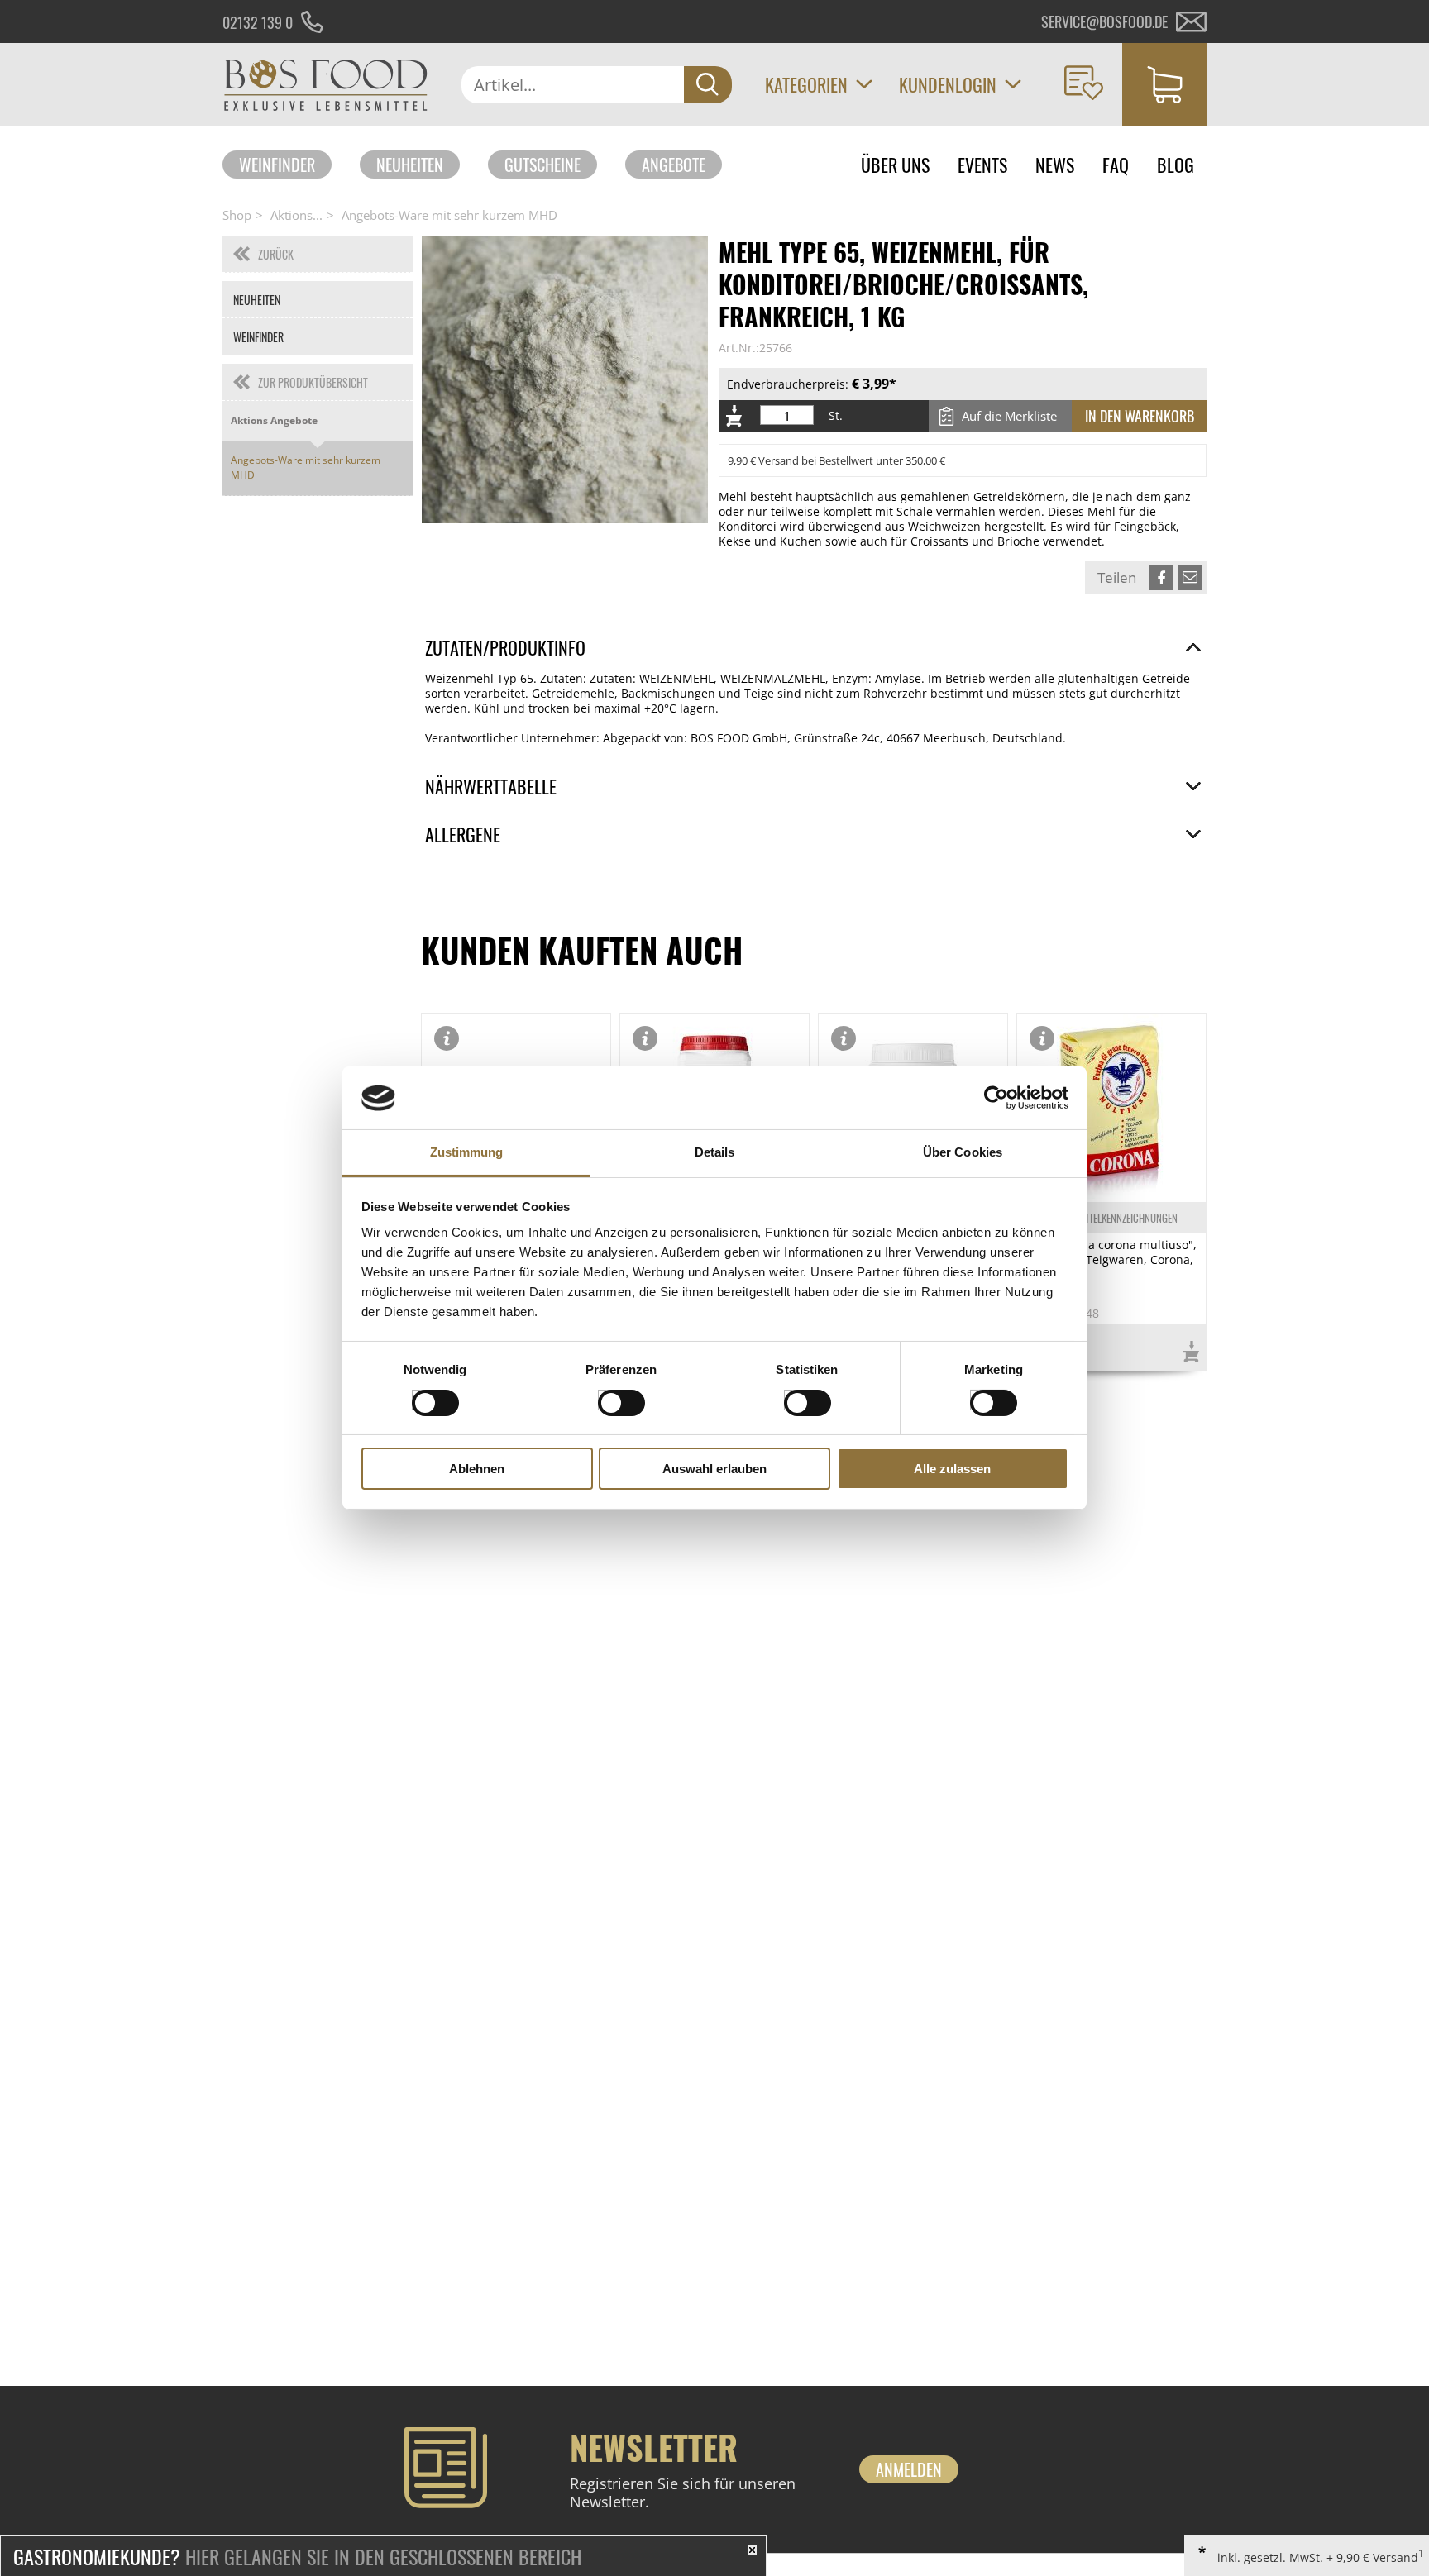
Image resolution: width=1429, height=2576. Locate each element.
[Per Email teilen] (1190, 578)
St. (836, 416)
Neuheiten (410, 165)
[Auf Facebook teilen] (1161, 578)
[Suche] (708, 85)
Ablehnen (477, 1469)
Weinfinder (277, 165)
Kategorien (806, 84)
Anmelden (909, 2469)
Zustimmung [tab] (467, 1153)
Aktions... (296, 215)
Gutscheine (542, 165)
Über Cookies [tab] (963, 1153)
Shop (237, 215)
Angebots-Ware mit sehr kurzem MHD (449, 215)
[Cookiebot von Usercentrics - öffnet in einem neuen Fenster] (996, 1098)
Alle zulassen (952, 1469)
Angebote (674, 165)
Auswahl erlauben (714, 1469)
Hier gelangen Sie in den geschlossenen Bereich (297, 2556)
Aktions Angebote (274, 420)
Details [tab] (715, 1153)
